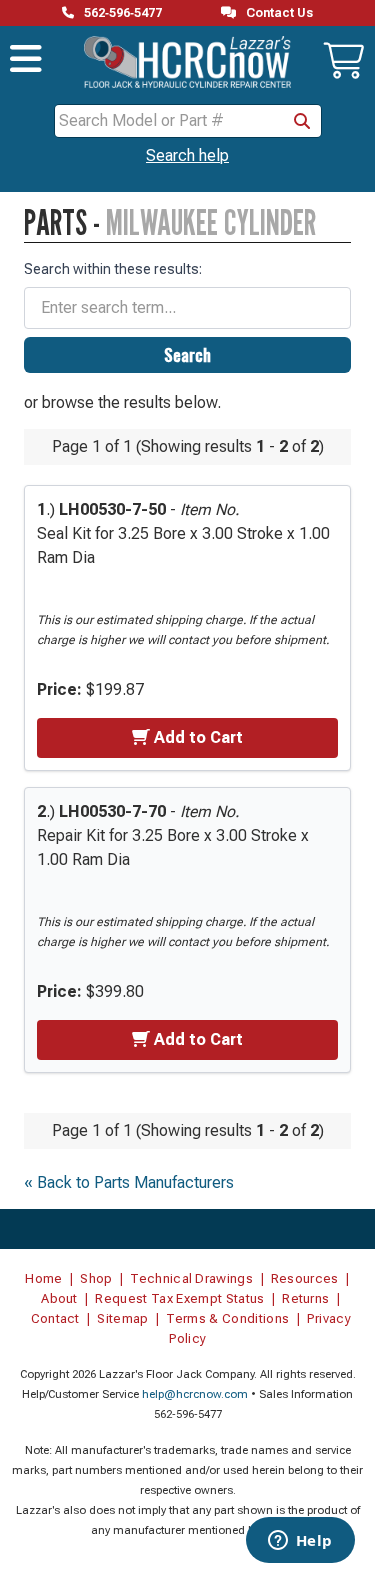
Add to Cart (198, 737)
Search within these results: (113, 269)
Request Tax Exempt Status (179, 1298)
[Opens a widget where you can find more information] (300, 1542)
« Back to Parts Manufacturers (129, 1182)
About (59, 1298)
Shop (96, 1278)
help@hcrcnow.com (195, 1394)
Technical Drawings (191, 1278)
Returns (305, 1298)
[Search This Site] (302, 121)
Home (43, 1278)
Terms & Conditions (227, 1318)
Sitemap (122, 1318)
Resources (305, 1278)
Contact (55, 1318)
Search (187, 355)
